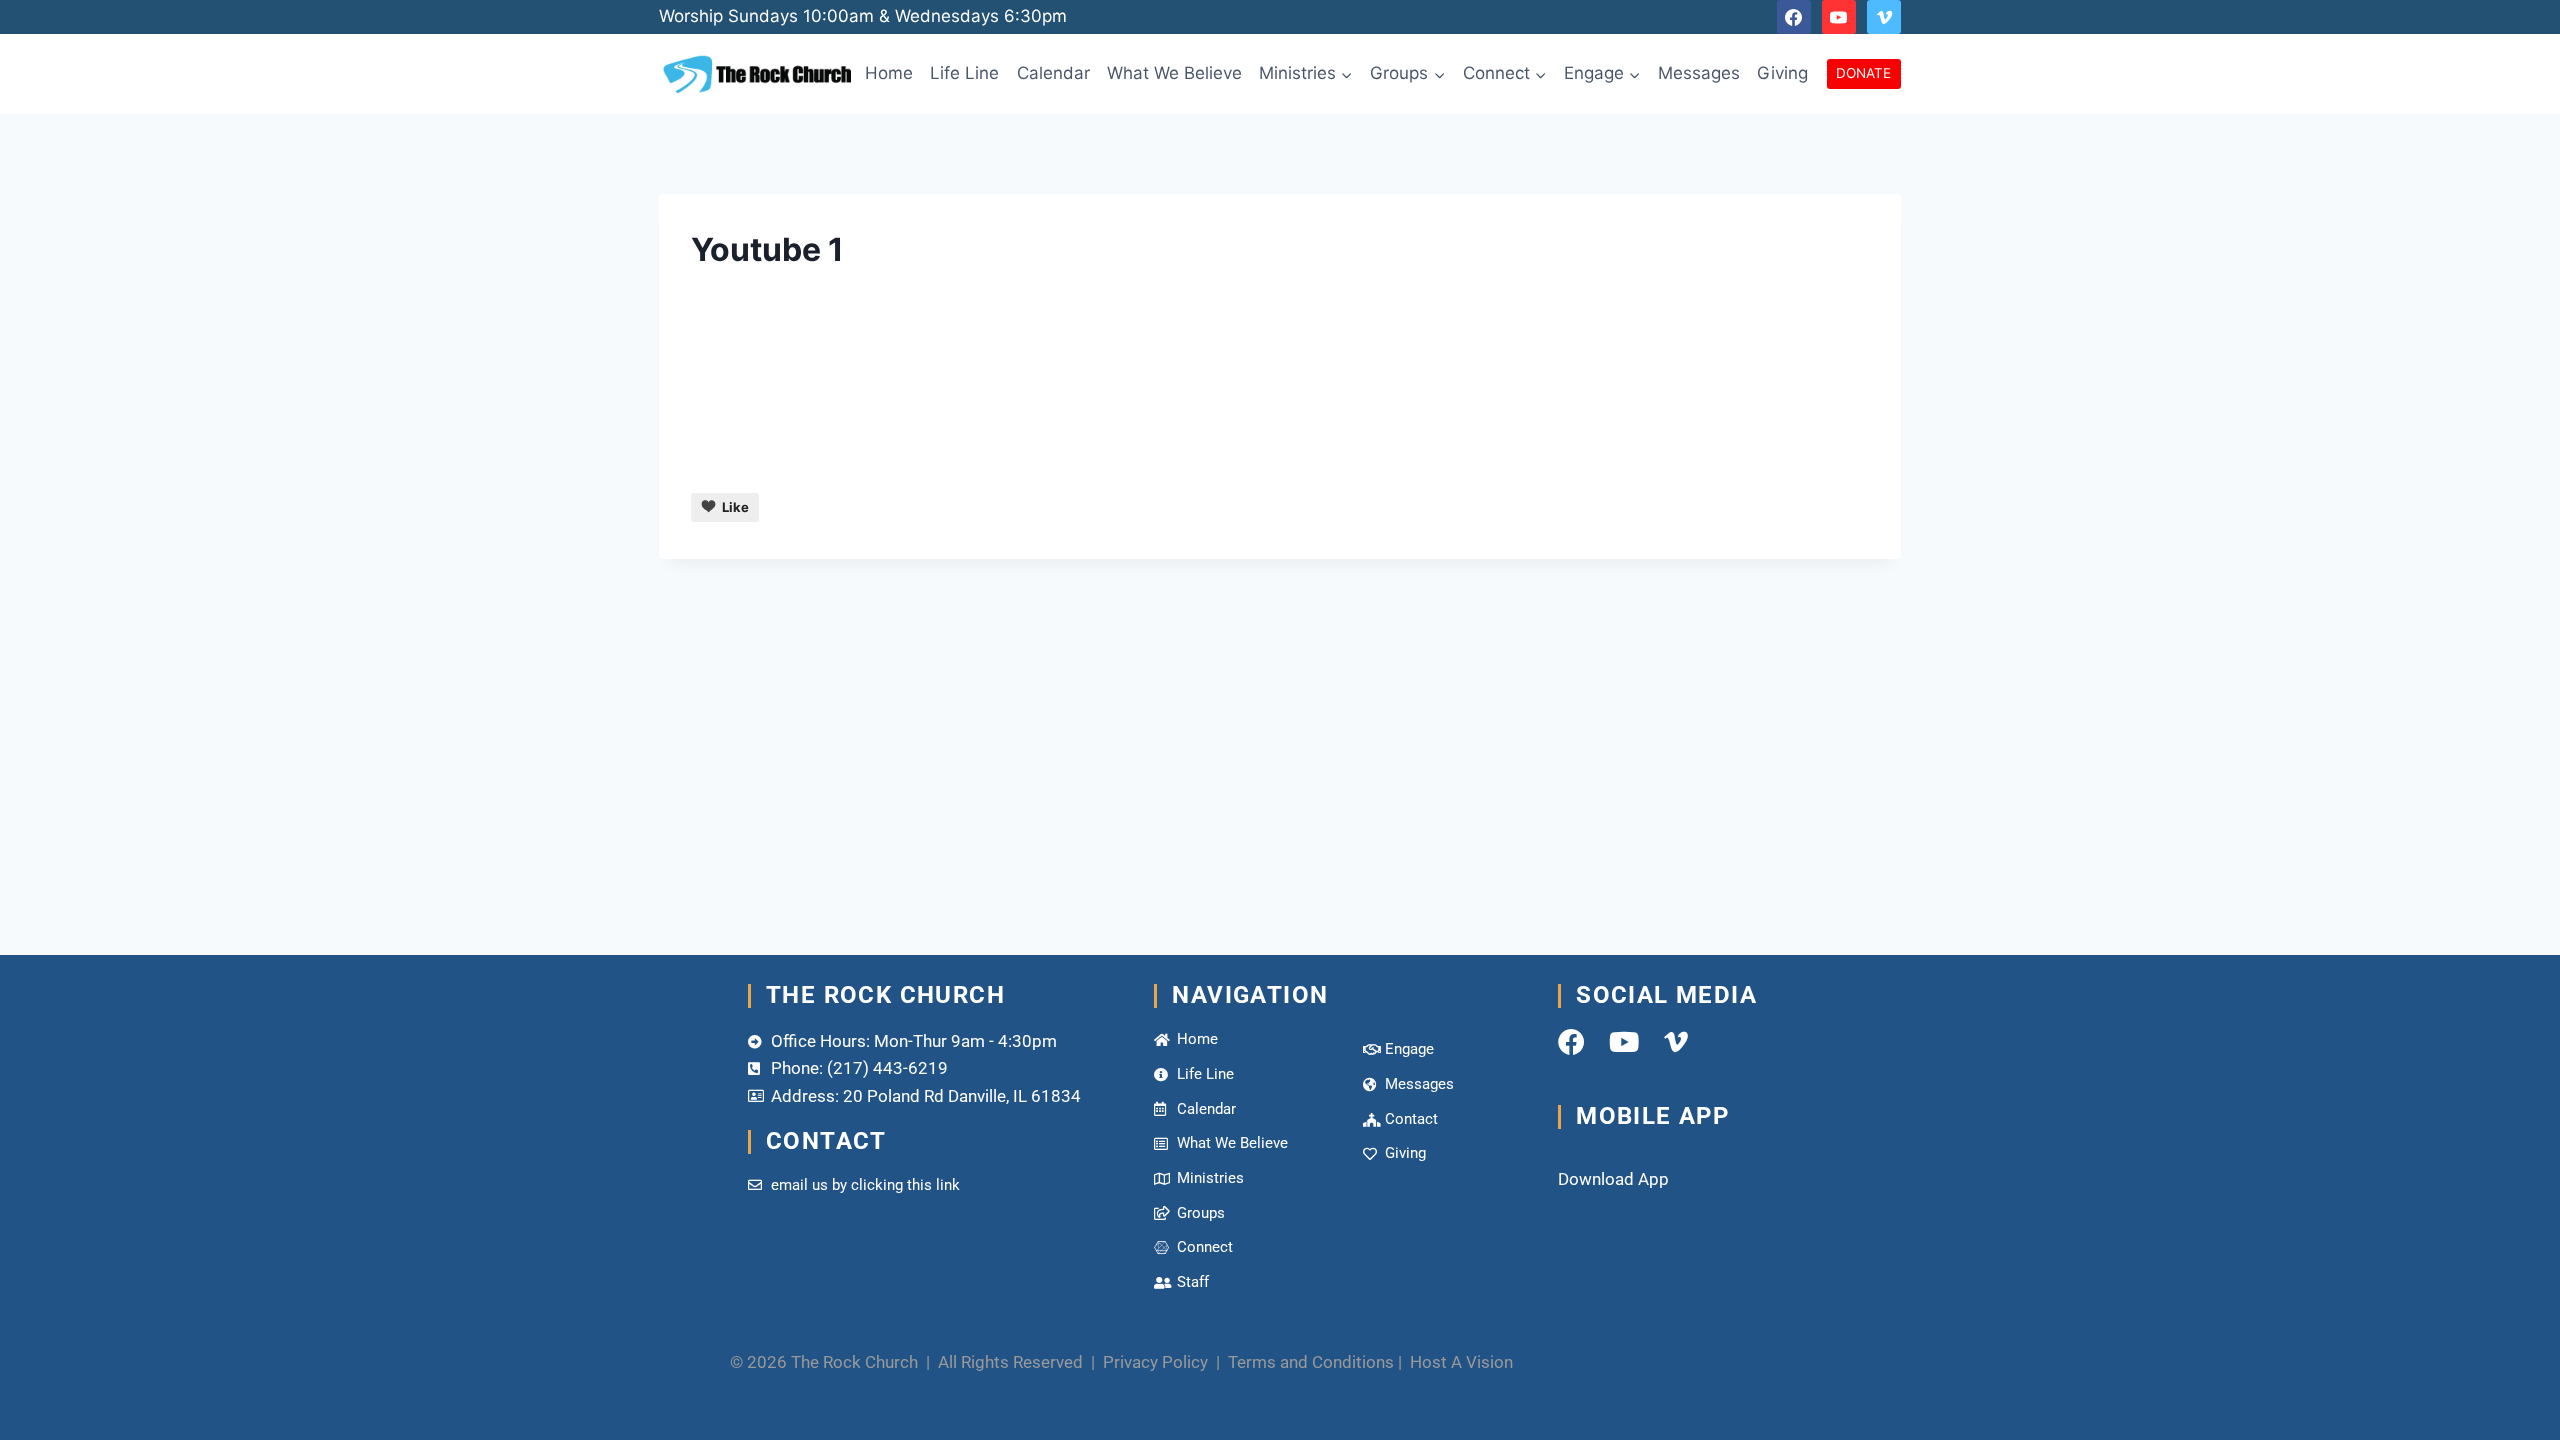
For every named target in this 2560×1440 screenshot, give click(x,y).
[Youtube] (1623, 1041)
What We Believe (1174, 73)
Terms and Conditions (1311, 1362)
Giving (1782, 73)
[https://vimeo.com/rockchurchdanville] (1884, 17)
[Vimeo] (1675, 1041)
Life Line (964, 73)
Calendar (1053, 73)
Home (889, 73)
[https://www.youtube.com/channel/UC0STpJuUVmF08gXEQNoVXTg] (1839, 17)
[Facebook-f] (1571, 1041)
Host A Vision (1461, 1362)
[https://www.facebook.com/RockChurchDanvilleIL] (1794, 17)
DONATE (1863, 73)
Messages (1699, 73)
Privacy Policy (1157, 1362)
